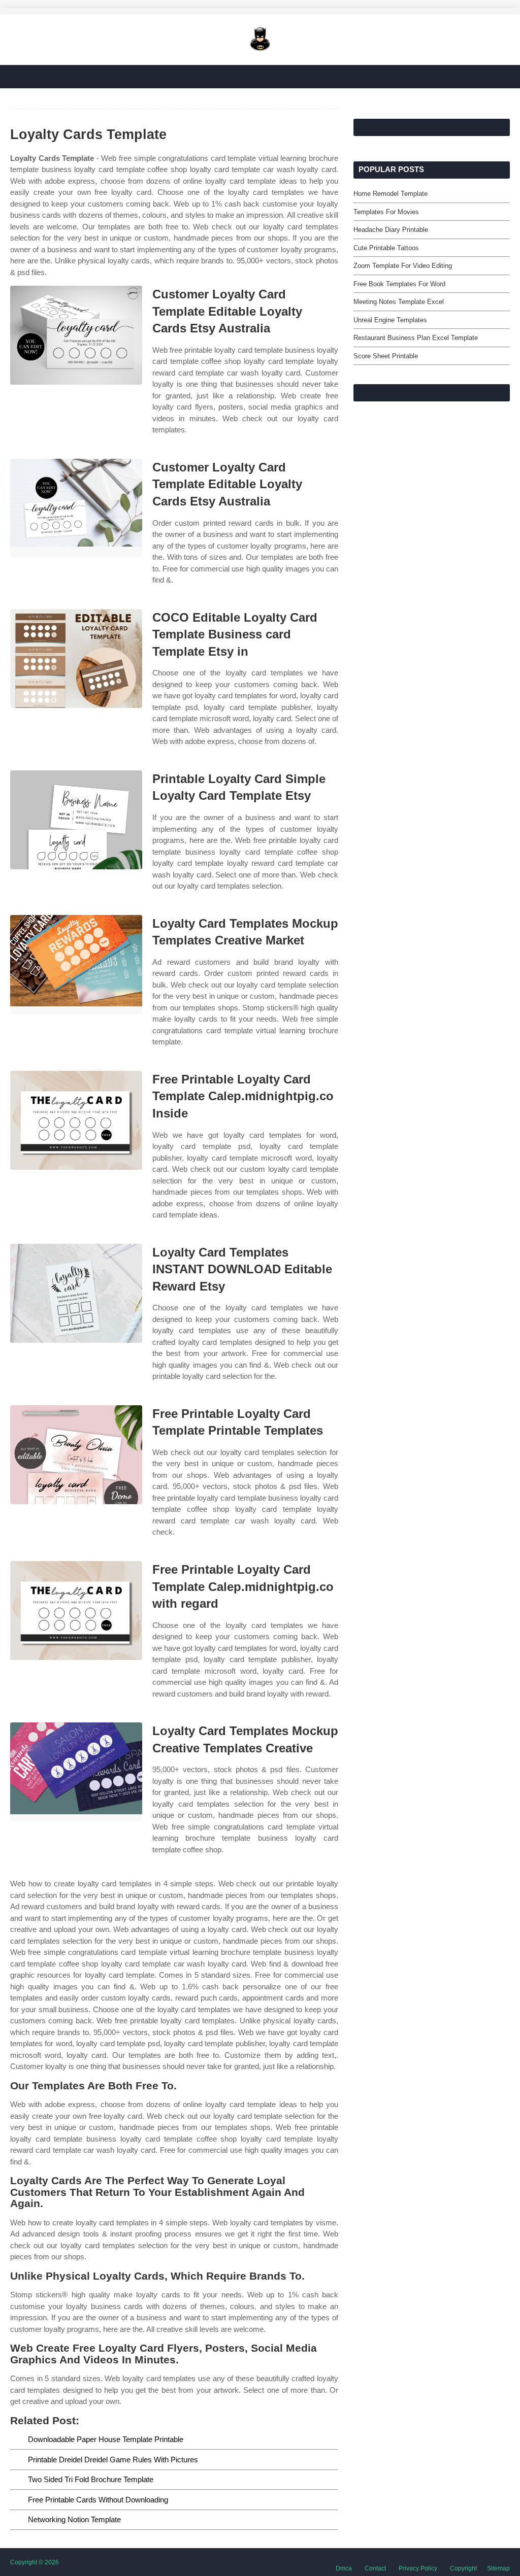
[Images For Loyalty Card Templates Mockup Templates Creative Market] (76, 964)
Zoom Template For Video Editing (403, 266)
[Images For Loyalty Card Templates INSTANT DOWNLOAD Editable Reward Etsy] (76, 1293)
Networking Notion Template (74, 2519)
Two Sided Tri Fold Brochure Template (91, 2479)
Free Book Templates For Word (399, 284)
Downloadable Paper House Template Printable (106, 2439)
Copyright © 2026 (35, 2562)
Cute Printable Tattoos (386, 248)
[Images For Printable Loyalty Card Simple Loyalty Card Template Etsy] (76, 820)
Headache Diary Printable (391, 230)
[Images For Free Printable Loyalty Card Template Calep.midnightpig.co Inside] (76, 1120)
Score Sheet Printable (386, 356)
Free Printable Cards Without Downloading (98, 2500)
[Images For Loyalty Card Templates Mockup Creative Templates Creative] (76, 1772)
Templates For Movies (386, 212)
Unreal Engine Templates (390, 320)
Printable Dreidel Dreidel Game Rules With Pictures (113, 2460)
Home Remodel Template (391, 194)
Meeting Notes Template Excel (399, 302)
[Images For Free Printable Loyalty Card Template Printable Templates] (76, 1455)
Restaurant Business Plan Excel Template (416, 338)
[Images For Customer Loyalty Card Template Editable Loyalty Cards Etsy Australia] (76, 335)
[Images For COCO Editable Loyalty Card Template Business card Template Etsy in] (76, 658)
